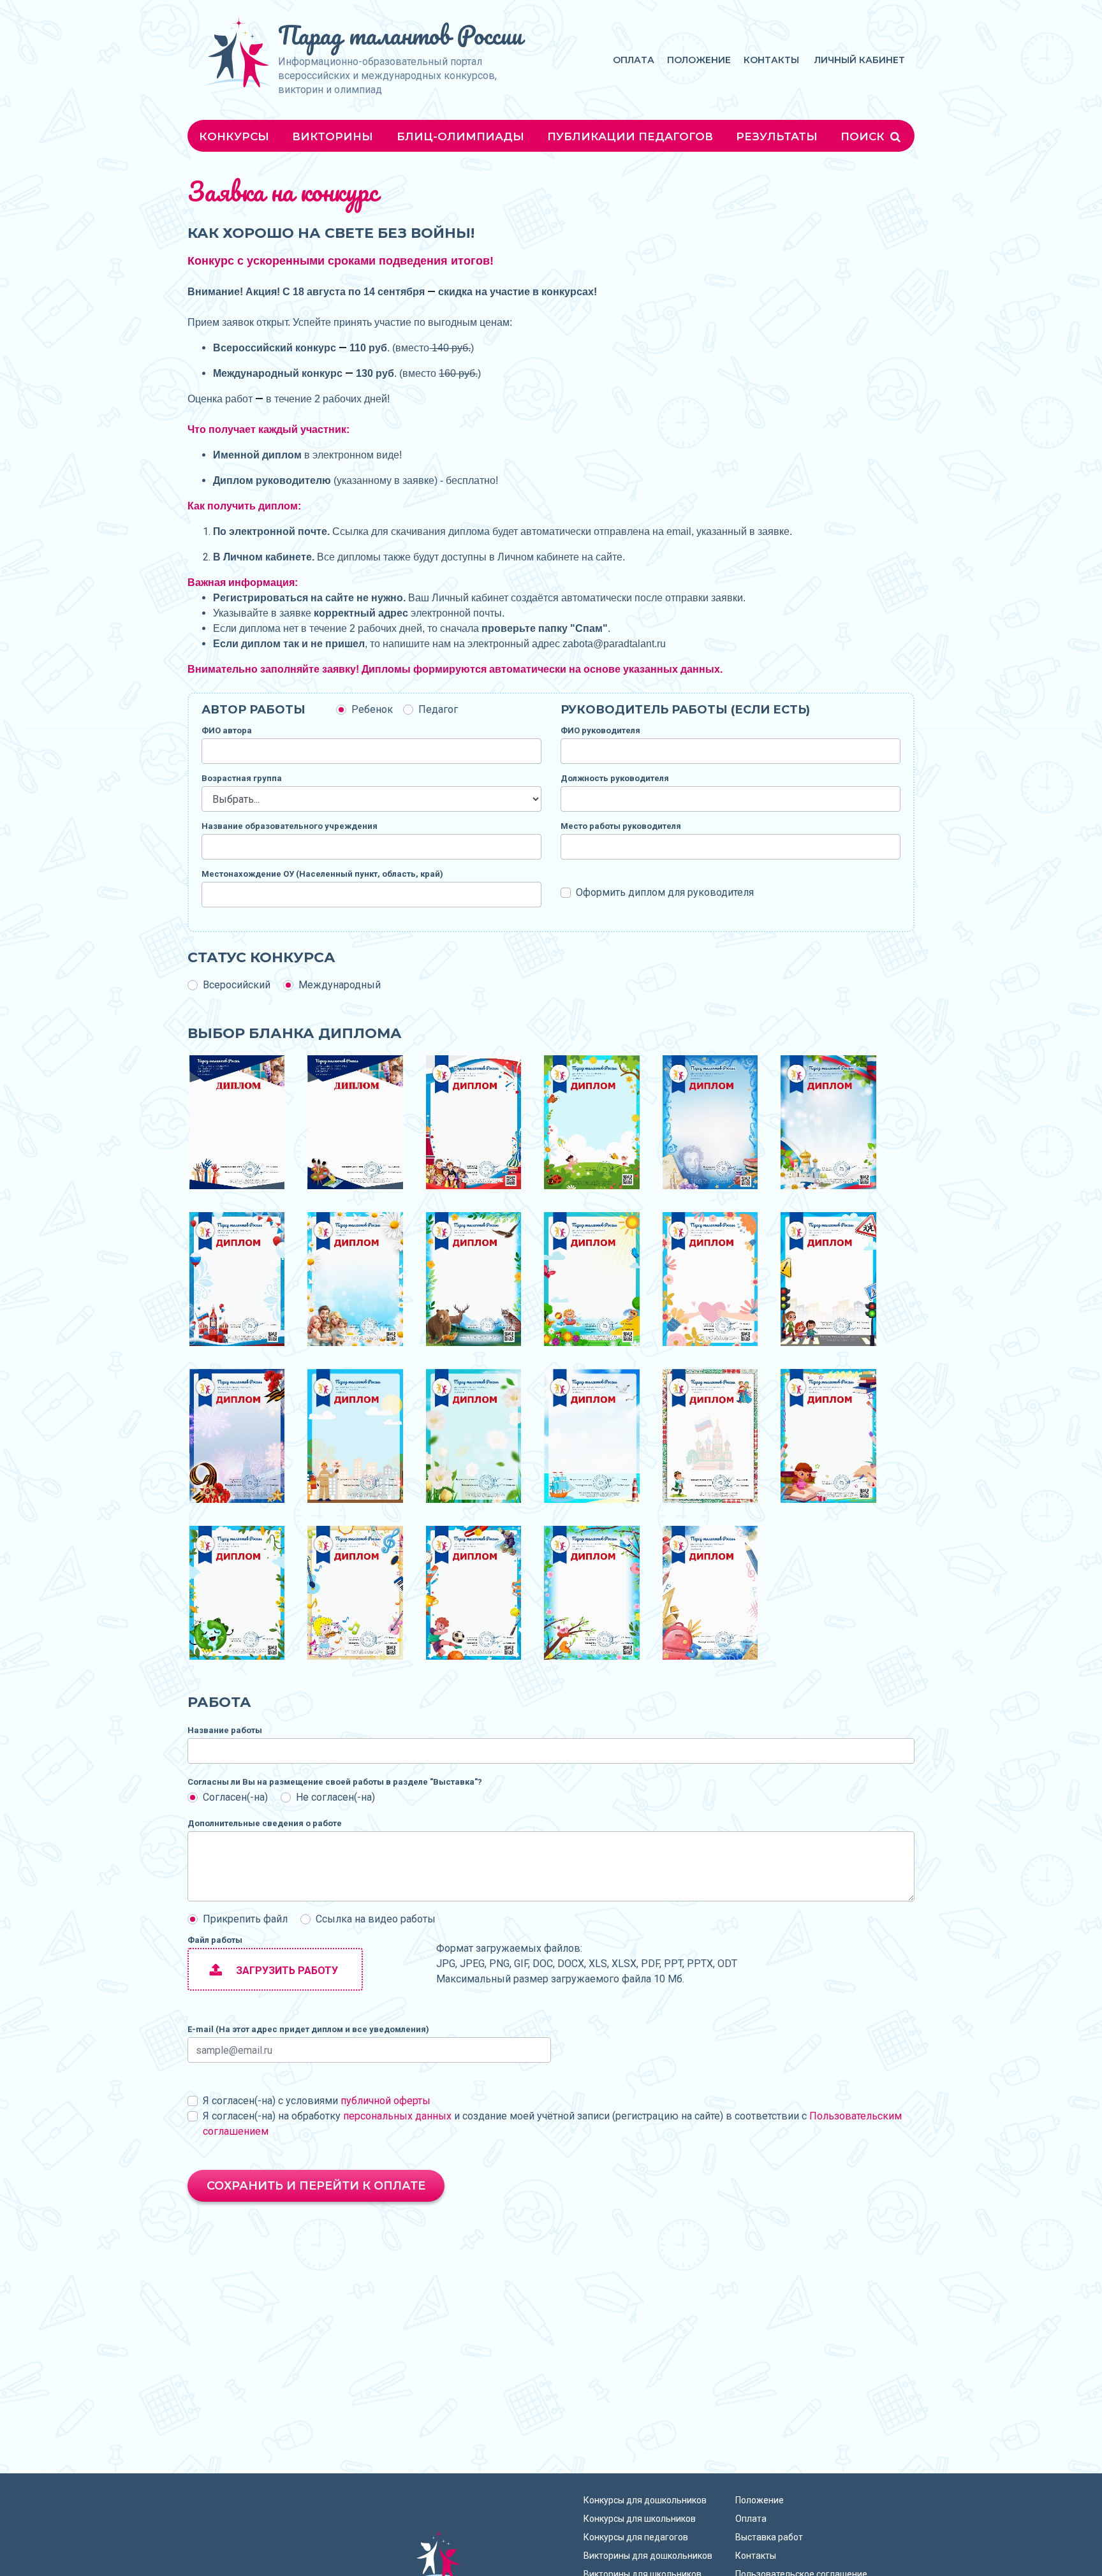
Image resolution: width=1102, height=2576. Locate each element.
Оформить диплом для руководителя (665, 892)
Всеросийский (237, 985)
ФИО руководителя (600, 730)
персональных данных (397, 2116)
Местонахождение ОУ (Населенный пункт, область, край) (322, 874)
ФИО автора (227, 730)
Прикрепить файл (245, 1919)
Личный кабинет (860, 60)
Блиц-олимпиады (460, 136)
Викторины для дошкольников (648, 2556)
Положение (699, 60)
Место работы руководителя (621, 826)
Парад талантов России (400, 35)
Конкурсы (234, 136)
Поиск (864, 136)
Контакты (771, 60)
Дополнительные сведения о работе (265, 1823)
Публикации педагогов (630, 136)
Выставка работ (769, 2537)
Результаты (777, 136)
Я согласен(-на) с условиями (317, 2101)
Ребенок (372, 709)
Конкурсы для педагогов (636, 2537)
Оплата (634, 60)
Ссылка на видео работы (376, 1919)
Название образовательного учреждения (290, 826)
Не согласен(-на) (335, 1797)
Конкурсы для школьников (640, 2519)
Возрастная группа (242, 778)
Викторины (333, 136)
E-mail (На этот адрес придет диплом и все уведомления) (308, 2029)
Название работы (225, 1730)
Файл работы (215, 1940)
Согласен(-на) (235, 1797)
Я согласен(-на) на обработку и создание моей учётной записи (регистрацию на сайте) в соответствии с (552, 2124)
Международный (340, 985)
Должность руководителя (615, 778)
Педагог (438, 709)
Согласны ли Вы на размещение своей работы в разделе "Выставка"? (335, 1782)
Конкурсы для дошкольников (645, 2500)
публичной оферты (386, 2101)
